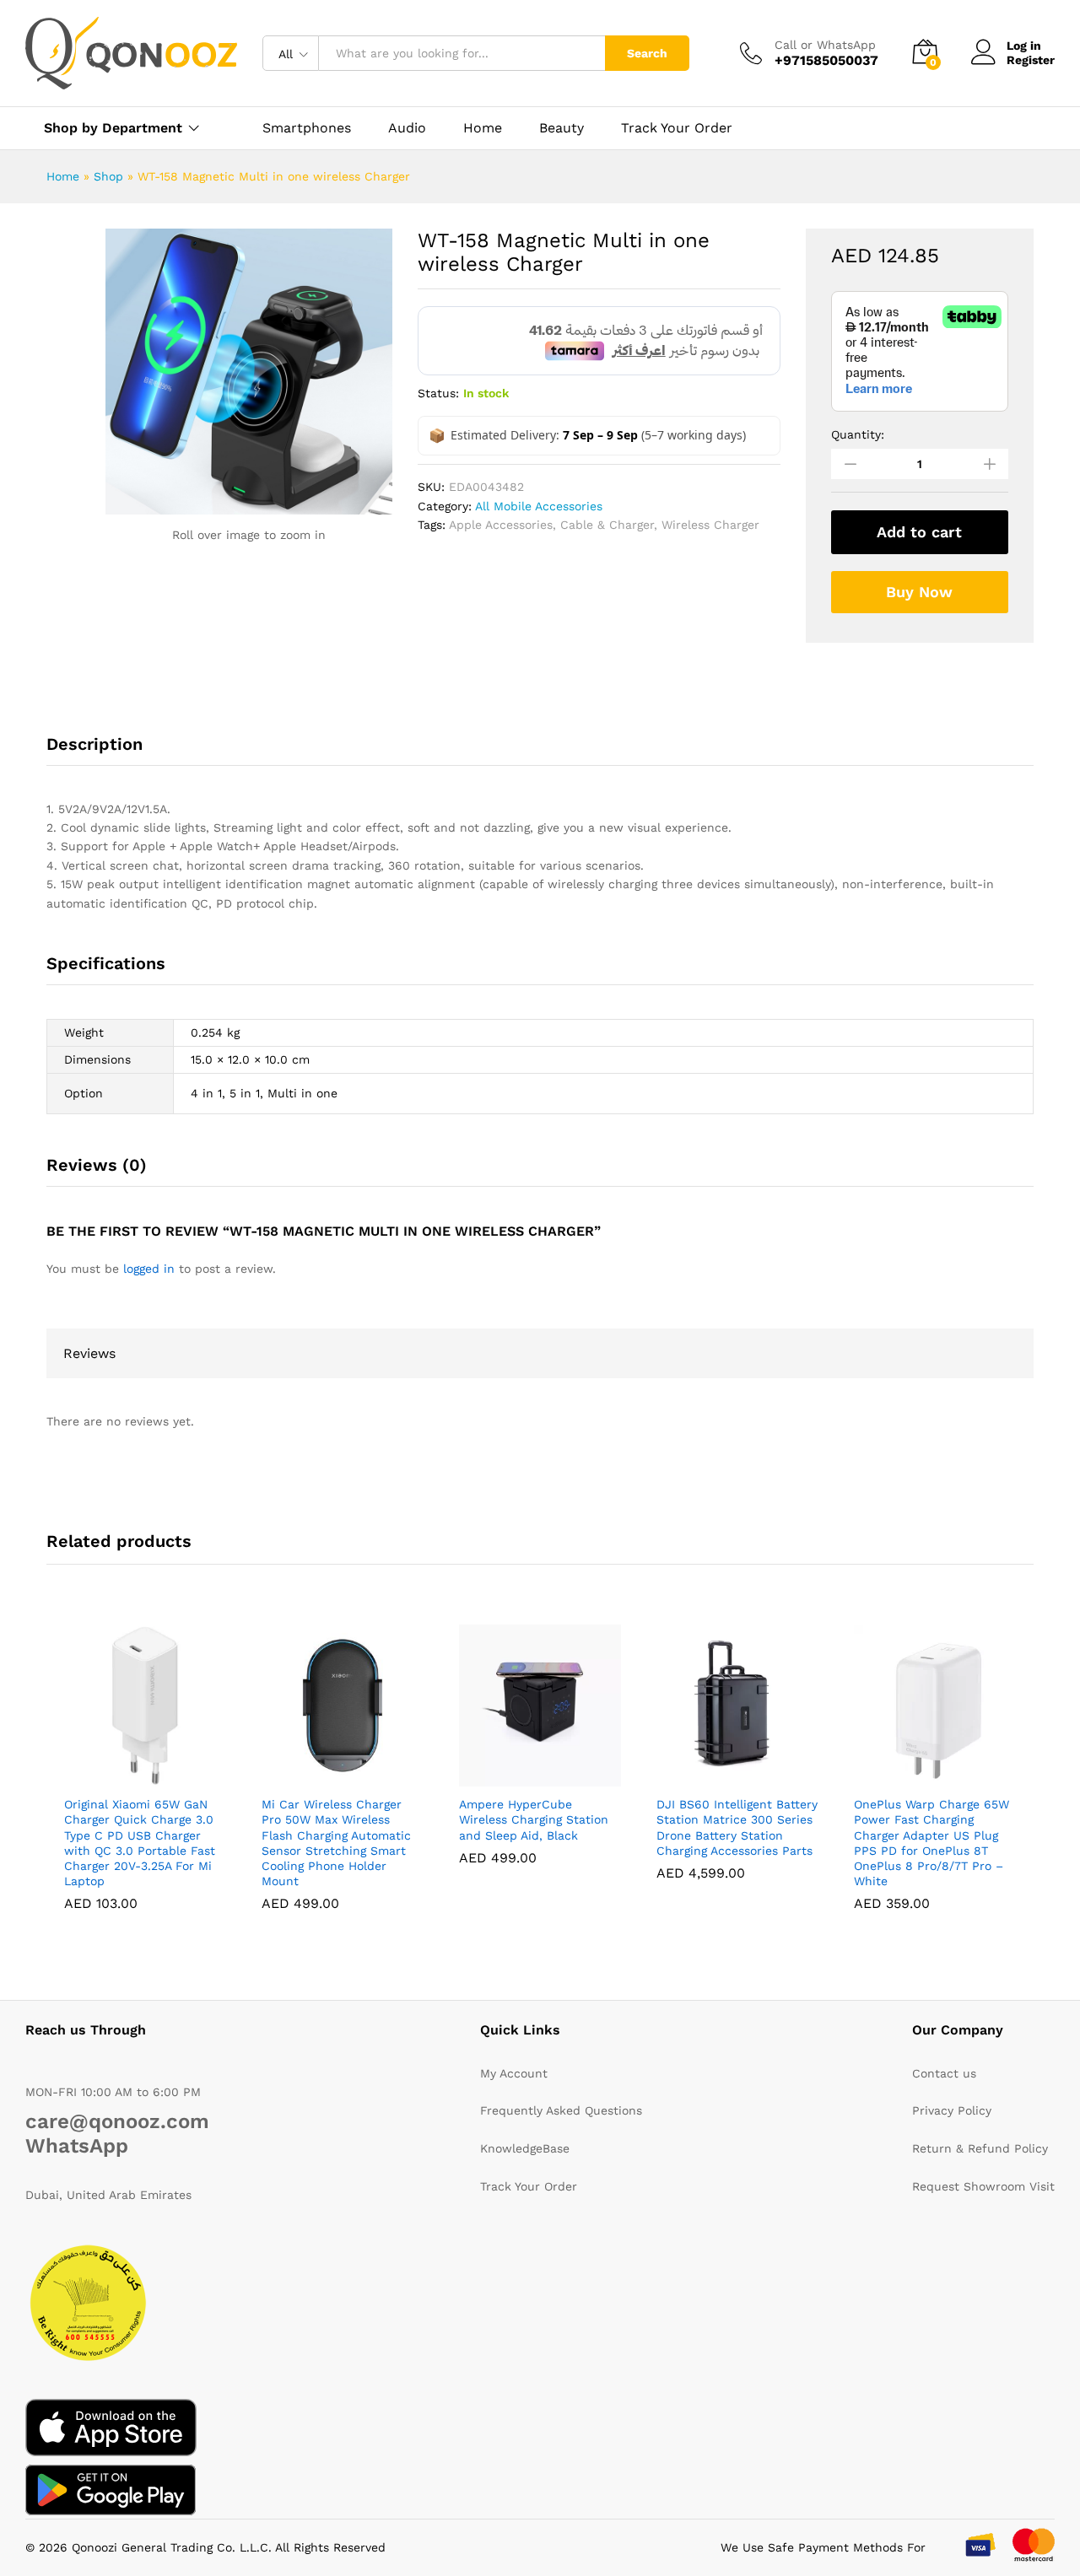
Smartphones (307, 128)
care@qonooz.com (117, 2121)
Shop (108, 176)
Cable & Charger (607, 525)
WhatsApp (77, 2146)
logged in (149, 1269)
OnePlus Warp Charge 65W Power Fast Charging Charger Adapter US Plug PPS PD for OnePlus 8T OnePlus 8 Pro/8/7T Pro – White (931, 1843)
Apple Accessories (501, 525)
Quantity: (858, 434)
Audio (407, 128)
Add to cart (919, 532)
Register (1031, 60)
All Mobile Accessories (539, 506)
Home (483, 128)
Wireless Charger (710, 525)
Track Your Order (677, 128)
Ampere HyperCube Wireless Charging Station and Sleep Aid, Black (534, 1819)
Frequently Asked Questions (561, 2110)
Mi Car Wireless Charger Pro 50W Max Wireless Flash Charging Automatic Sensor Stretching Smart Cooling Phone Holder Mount (336, 1843)
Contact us (944, 2073)
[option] (145, 1780)
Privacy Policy (952, 2110)
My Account (514, 2073)
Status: (438, 393)
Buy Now (919, 592)
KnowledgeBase (525, 2148)
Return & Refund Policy (980, 2148)
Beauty (562, 128)
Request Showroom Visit (983, 2186)
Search (647, 53)
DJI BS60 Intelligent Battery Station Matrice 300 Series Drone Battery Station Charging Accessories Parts (737, 1827)
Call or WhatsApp (825, 45)
